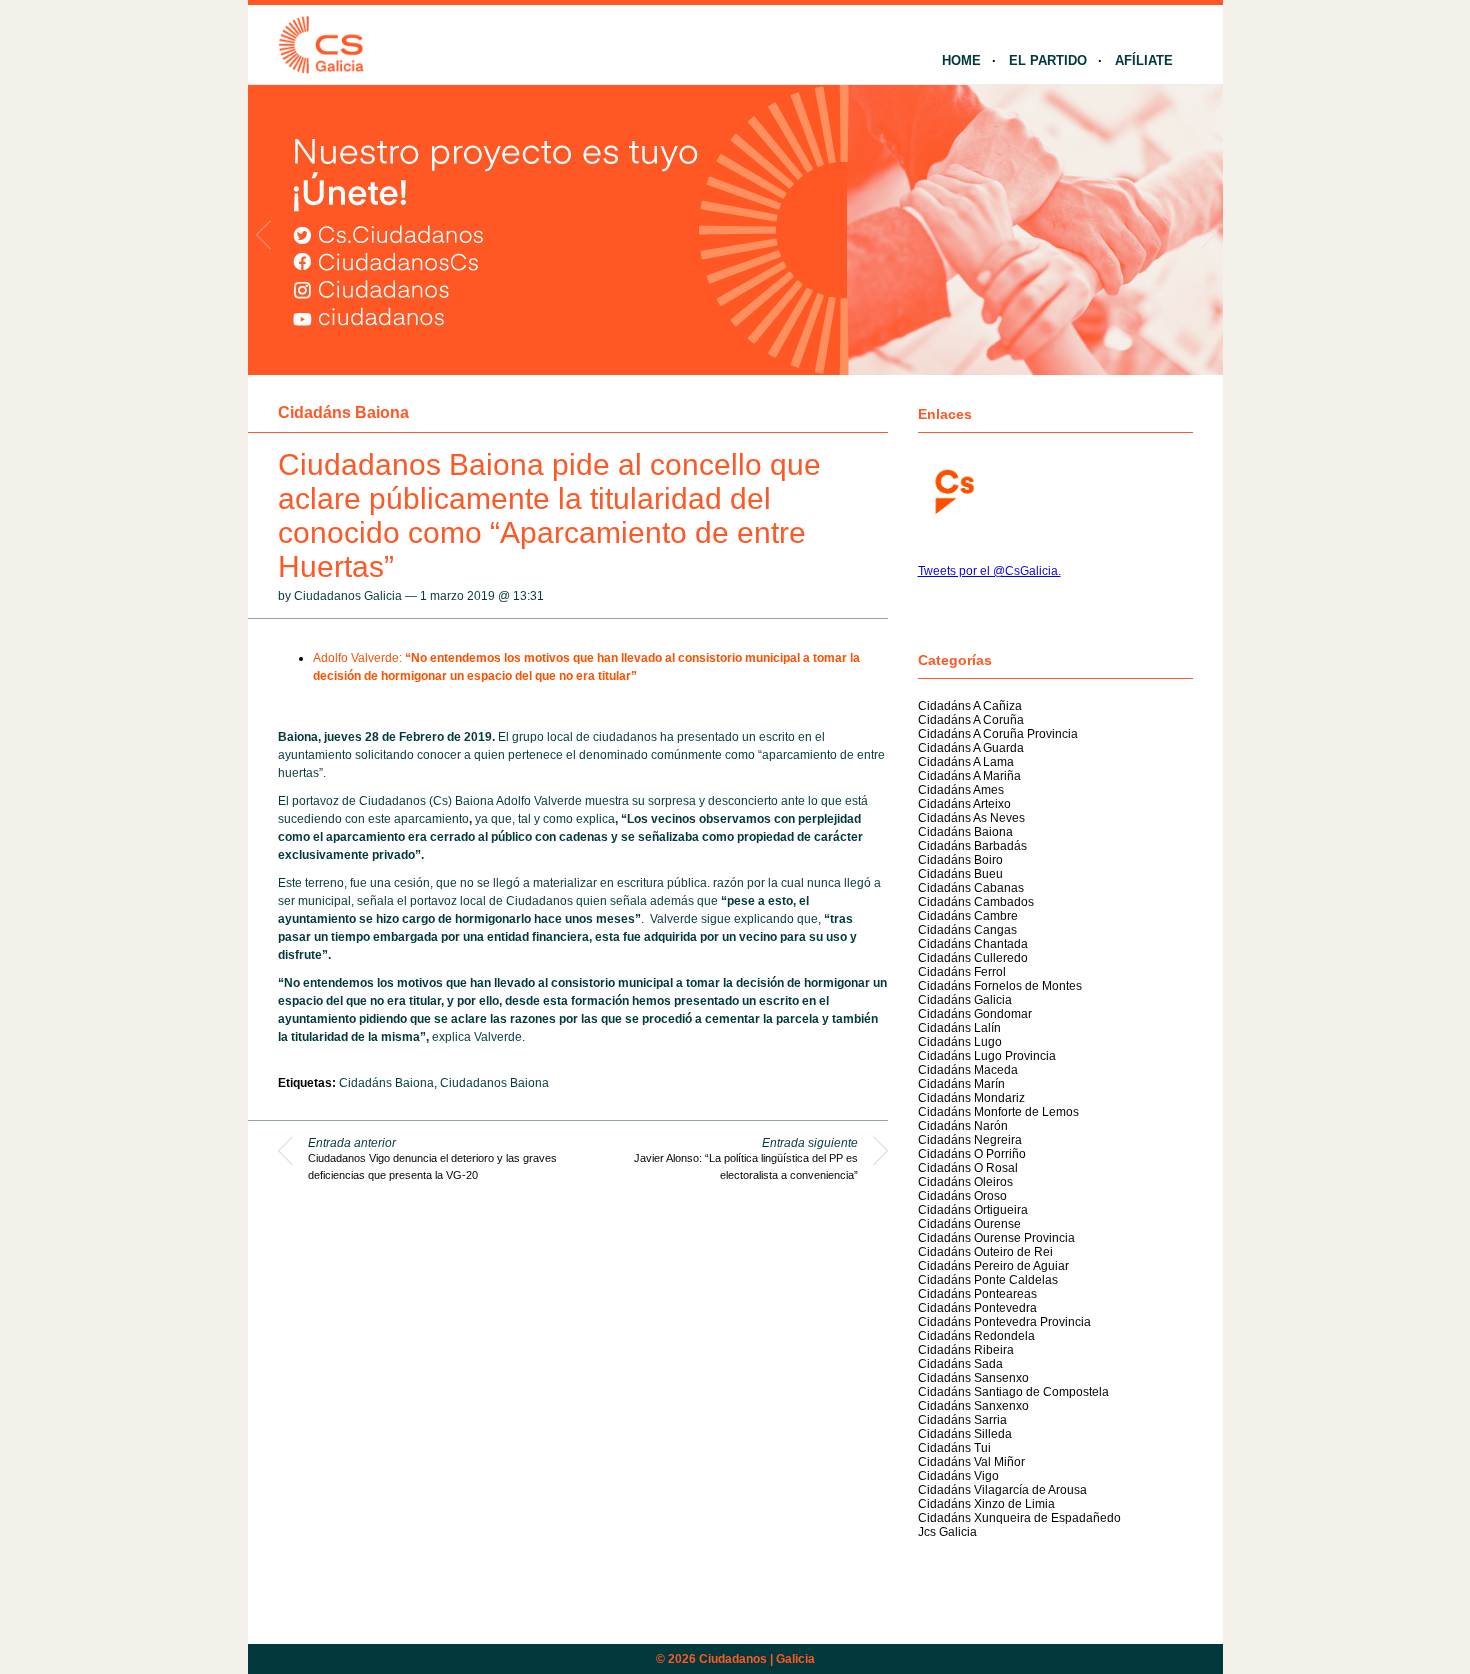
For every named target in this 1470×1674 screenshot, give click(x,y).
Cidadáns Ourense (969, 1224)
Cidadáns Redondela (976, 1336)
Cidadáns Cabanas (971, 888)
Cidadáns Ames (961, 790)
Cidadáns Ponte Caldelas (988, 1280)
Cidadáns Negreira (970, 1140)
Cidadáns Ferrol (962, 972)
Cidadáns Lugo (960, 1042)
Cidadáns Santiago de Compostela (1013, 1392)
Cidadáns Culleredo (973, 958)
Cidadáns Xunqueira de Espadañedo (1019, 1518)
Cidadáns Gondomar (975, 1014)
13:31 (528, 596)
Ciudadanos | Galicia (757, 1659)
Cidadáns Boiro (960, 860)
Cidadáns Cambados (976, 902)
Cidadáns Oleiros (965, 1182)
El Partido (1048, 60)
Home (961, 60)
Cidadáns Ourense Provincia (996, 1238)
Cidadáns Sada (960, 1364)
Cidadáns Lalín (959, 1028)
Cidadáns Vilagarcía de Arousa (1002, 1490)
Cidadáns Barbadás (972, 846)
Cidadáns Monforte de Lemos (998, 1112)
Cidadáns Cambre (968, 916)
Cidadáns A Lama (966, 762)
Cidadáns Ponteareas (977, 1294)
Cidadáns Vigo (958, 1476)
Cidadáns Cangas (967, 930)
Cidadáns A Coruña (971, 720)
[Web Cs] (953, 489)
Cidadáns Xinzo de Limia (986, 1504)
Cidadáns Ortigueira (973, 1210)
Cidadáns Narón (963, 1126)
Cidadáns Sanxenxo (973, 1406)
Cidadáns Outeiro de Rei (985, 1252)
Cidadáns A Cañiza (970, 706)
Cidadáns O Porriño (972, 1154)
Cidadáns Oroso (962, 1196)
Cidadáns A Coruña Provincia (998, 734)
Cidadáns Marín (961, 1084)
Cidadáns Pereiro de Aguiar (993, 1266)
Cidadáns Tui (954, 1448)
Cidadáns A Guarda (971, 748)
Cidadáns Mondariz (971, 1098)
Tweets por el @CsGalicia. (989, 571)
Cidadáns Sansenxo (973, 1378)
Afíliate (1144, 60)
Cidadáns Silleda (965, 1434)
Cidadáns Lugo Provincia (987, 1056)
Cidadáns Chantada (973, 944)
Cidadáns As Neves (971, 818)
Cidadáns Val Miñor (971, 1462)
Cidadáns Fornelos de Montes (1000, 986)
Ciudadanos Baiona (494, 1083)
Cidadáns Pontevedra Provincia (1004, 1322)
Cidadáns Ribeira (966, 1350)
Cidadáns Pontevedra (977, 1308)
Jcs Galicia (947, 1532)
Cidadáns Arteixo (964, 804)
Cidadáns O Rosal (968, 1168)
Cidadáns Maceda (968, 1070)
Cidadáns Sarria (962, 1420)
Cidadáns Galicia (965, 1000)
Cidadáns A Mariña (969, 776)
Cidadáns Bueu (960, 874)
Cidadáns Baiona (343, 412)
